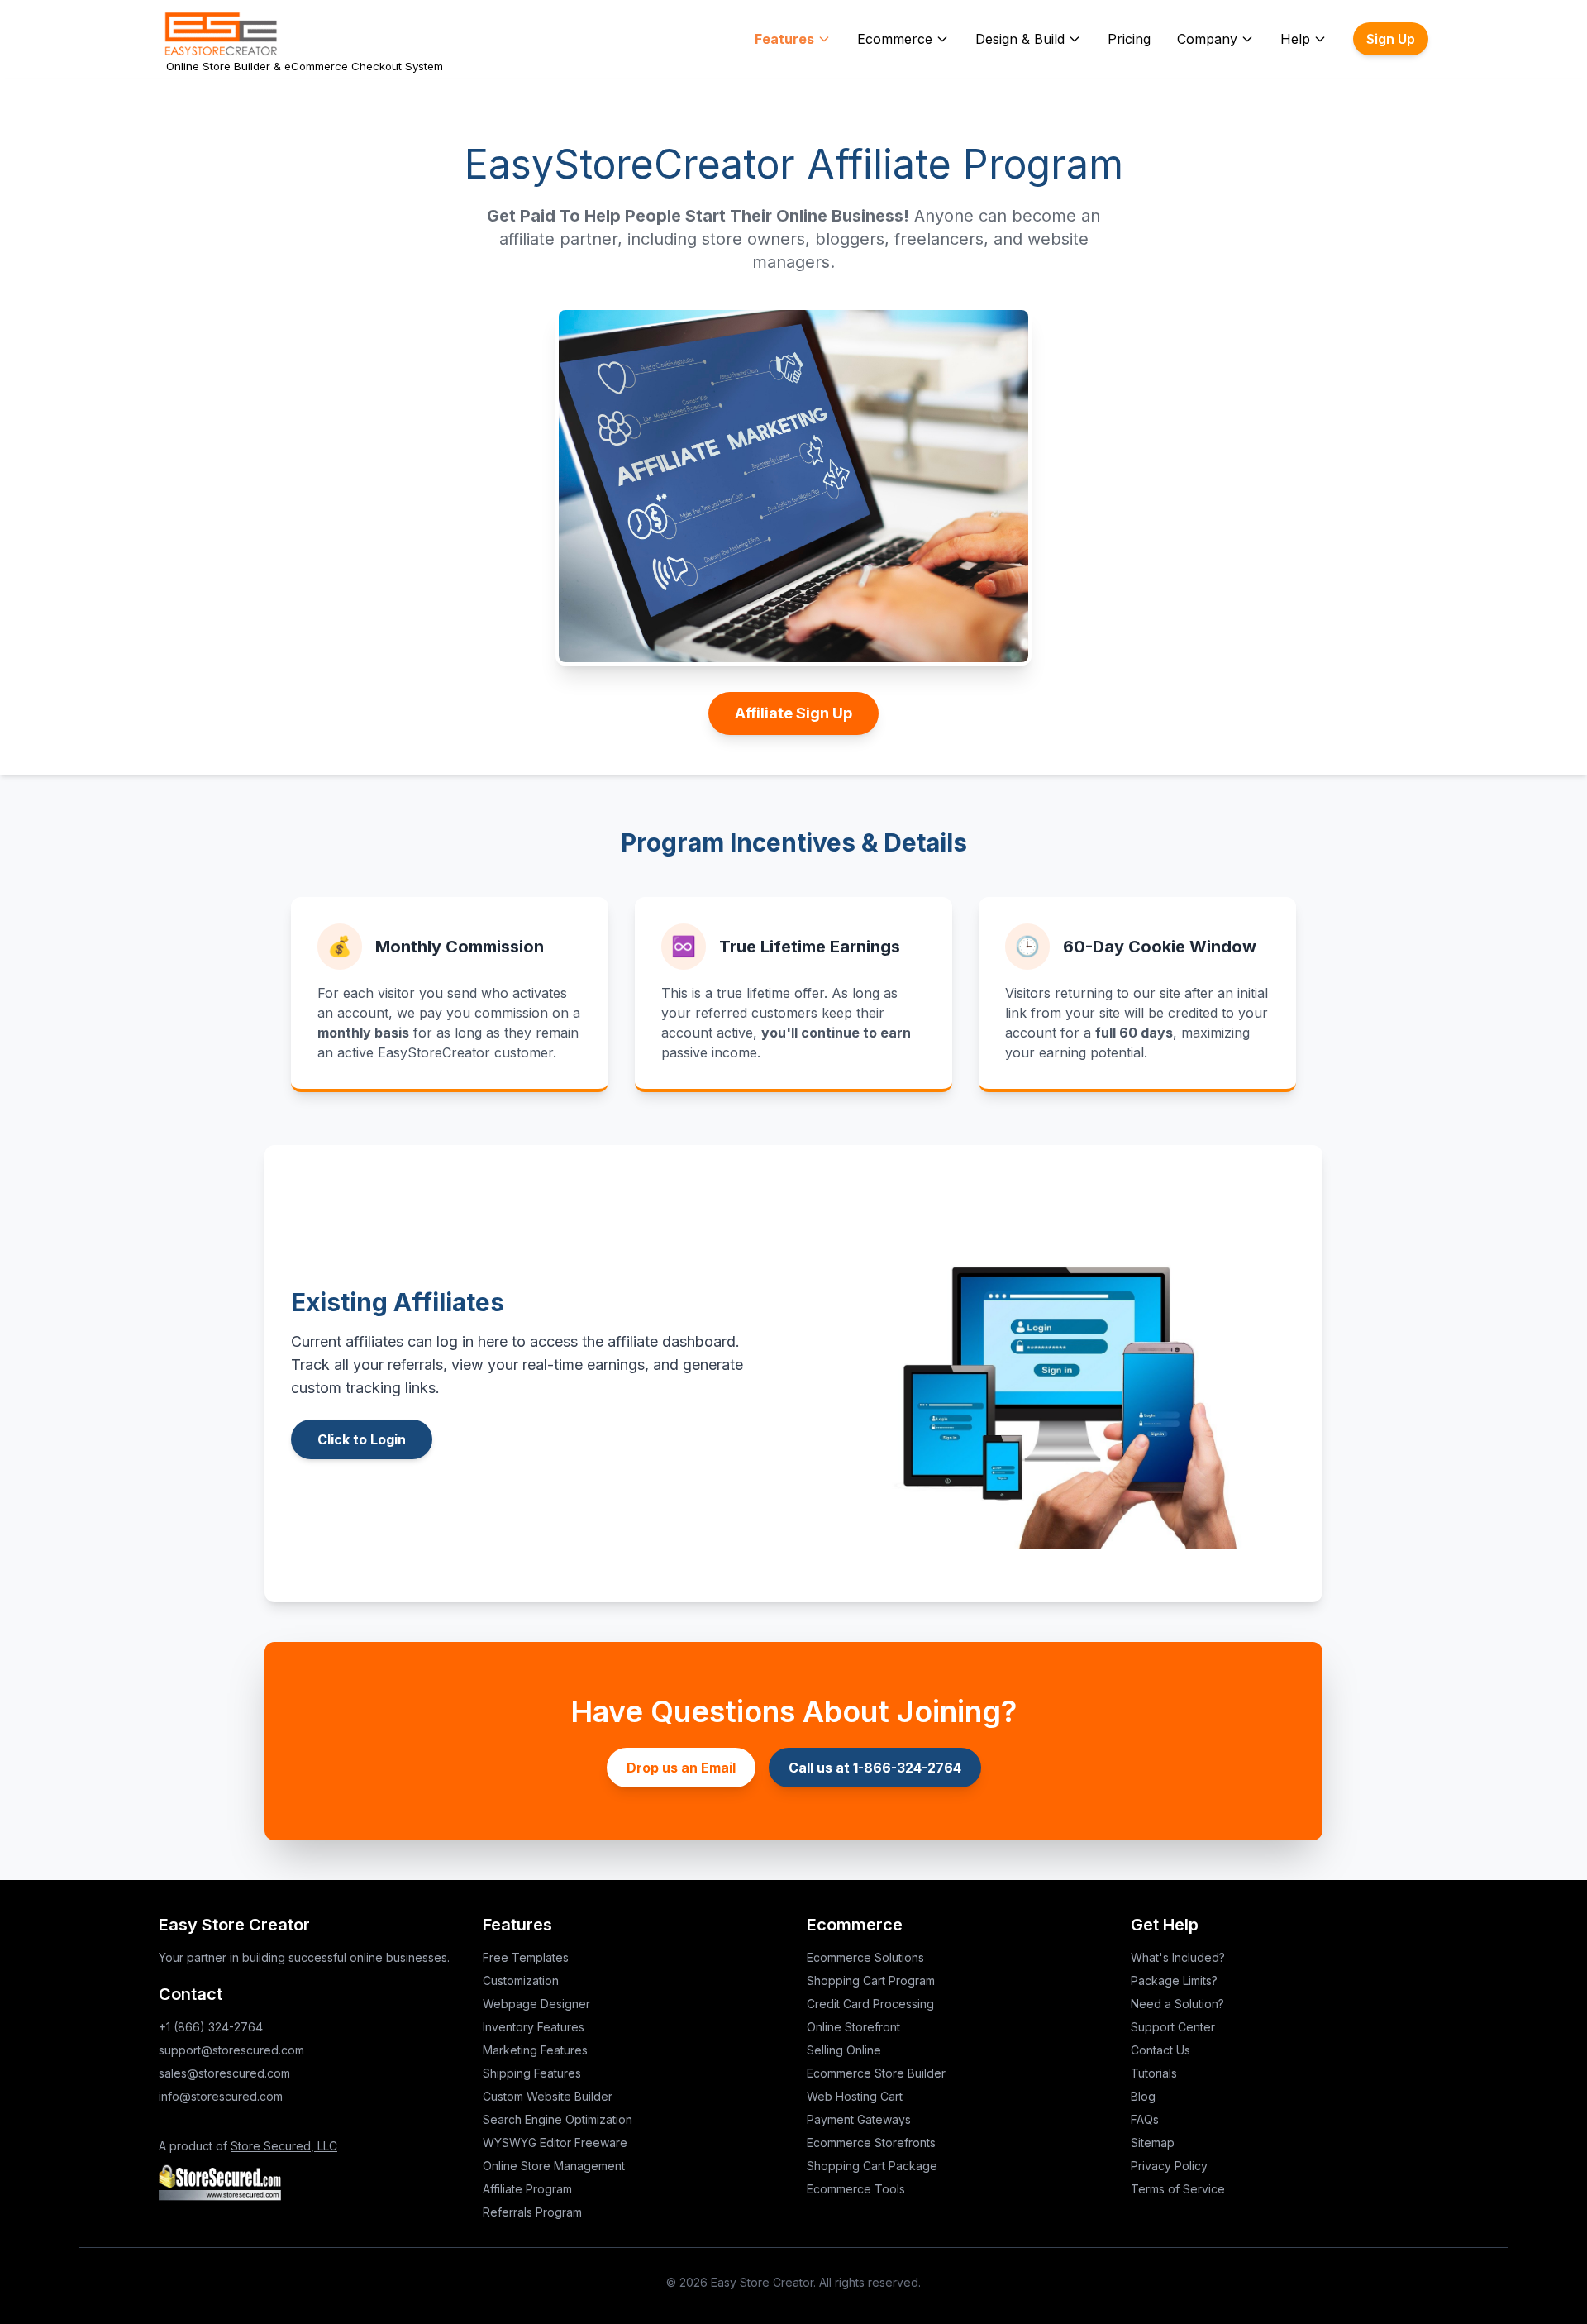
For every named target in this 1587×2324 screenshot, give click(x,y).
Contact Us (1160, 2050)
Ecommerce (895, 39)
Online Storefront (853, 2027)
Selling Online (844, 2050)
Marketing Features (535, 2050)
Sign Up (1391, 39)
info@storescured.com (221, 2096)
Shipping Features (532, 2073)
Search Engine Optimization (558, 2119)
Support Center (1173, 2027)
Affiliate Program (527, 2189)
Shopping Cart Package (872, 2166)
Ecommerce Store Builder (876, 2073)
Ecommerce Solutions (865, 1957)
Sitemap (1153, 2143)
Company (1207, 39)
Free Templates (526, 1957)
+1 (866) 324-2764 (211, 2027)
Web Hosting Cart (855, 2096)
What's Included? (1178, 1957)
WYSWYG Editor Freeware (555, 2143)
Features (784, 39)
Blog (1143, 2096)
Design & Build (1020, 39)
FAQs (1145, 2119)
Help (1295, 39)
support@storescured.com (231, 2050)
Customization (521, 1980)
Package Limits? (1174, 1980)
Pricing (1129, 39)
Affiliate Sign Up (793, 713)
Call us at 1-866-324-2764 (875, 1768)
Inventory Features (534, 2027)
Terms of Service (1178, 2189)
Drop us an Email (681, 1768)
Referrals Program (532, 2212)
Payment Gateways (859, 2119)
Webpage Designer (536, 2004)
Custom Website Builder (548, 2096)
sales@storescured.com (224, 2073)
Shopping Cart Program (871, 1980)
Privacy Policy (1169, 2166)
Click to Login (362, 1439)
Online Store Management (554, 2166)
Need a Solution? (1177, 2004)
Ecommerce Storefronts (871, 2143)
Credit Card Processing (870, 2004)
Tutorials (1154, 2073)
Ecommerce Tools (856, 2189)
